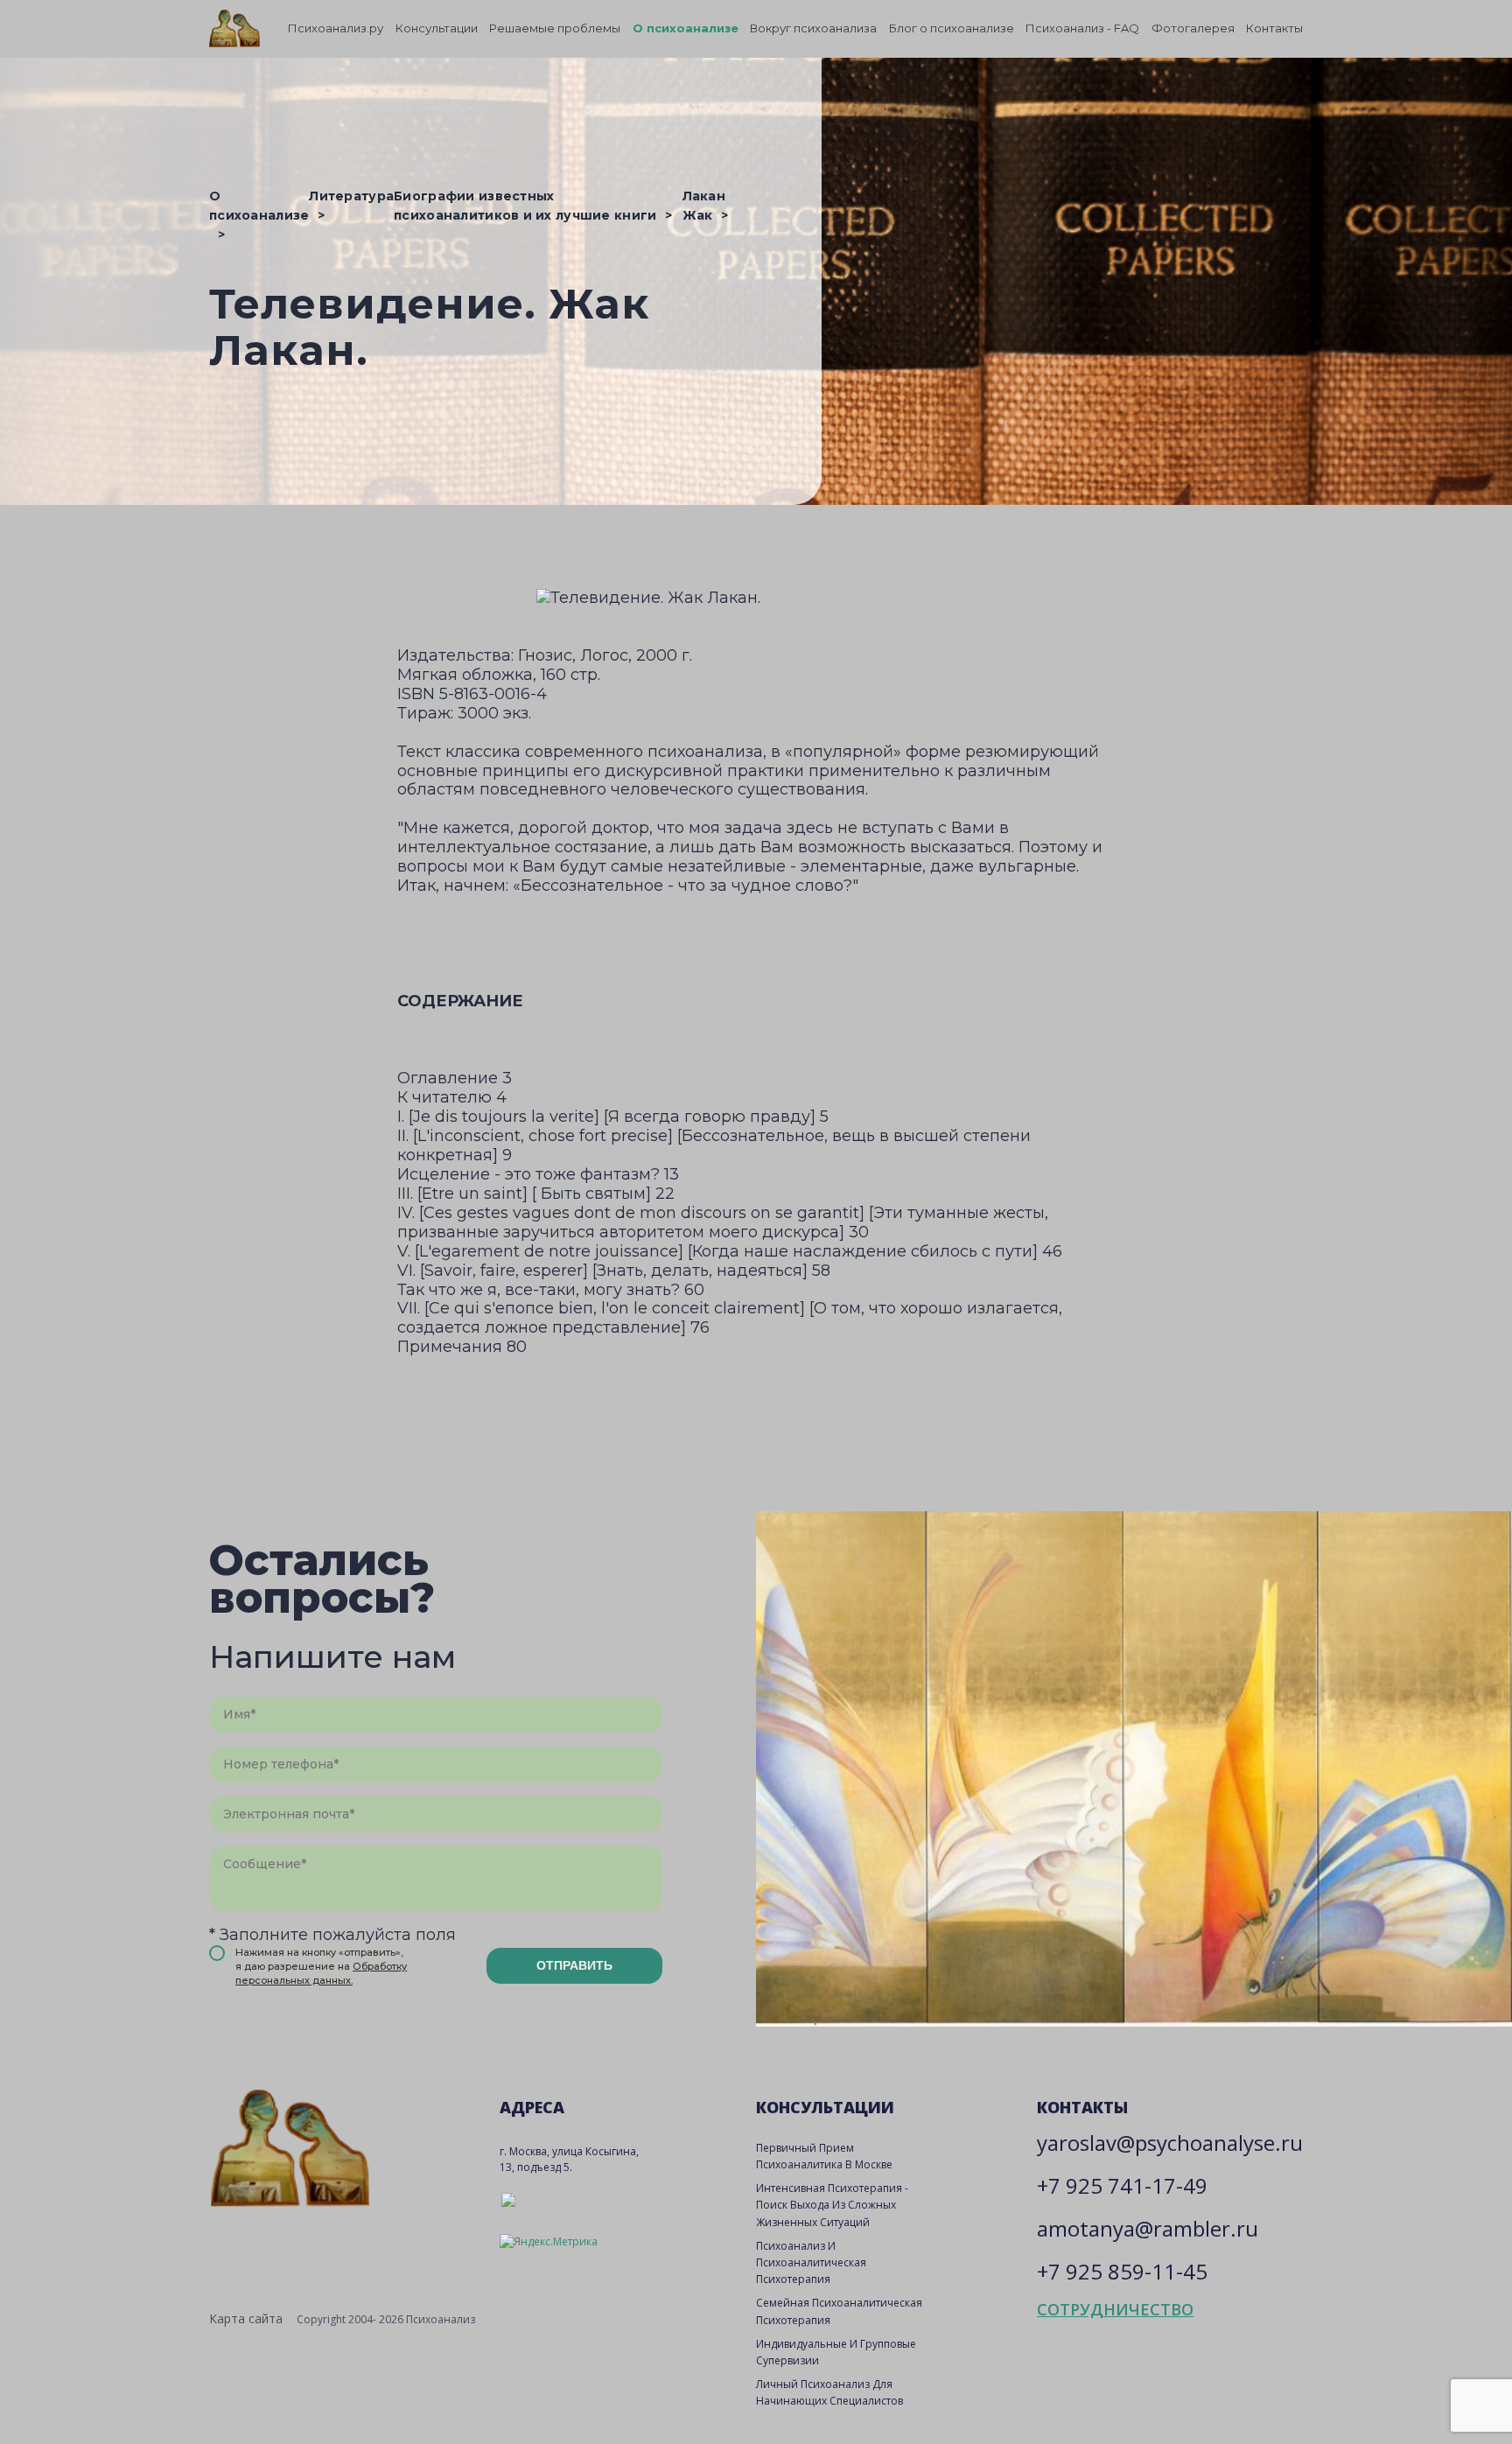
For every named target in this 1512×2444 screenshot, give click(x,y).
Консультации (437, 28)
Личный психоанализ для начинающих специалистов (829, 2392)
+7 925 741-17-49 (1122, 2185)
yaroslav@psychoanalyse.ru (1170, 2143)
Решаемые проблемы (555, 28)
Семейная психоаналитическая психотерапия (839, 2311)
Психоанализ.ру (336, 28)
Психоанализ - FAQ (1082, 28)
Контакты (1274, 28)
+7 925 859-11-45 (1122, 2271)
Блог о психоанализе (952, 28)
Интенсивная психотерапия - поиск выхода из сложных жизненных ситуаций (832, 2205)
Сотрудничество (1115, 2309)
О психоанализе (686, 28)
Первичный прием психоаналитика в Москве (824, 2156)
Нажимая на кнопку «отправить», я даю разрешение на (321, 1966)
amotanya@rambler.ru (1148, 2228)
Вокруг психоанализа (813, 28)
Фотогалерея (1193, 28)
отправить (574, 1965)
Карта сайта (246, 2318)
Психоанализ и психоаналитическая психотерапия (811, 2262)
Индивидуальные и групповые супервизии (836, 2352)
